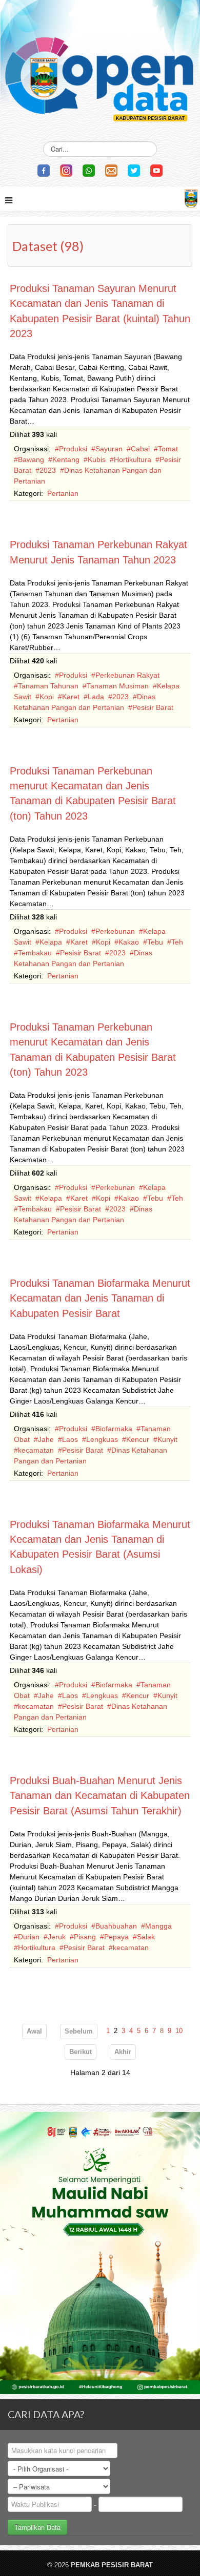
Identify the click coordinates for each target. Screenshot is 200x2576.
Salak (146, 1937)
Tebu (155, 942)
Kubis (97, 459)
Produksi (73, 449)
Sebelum (79, 2032)
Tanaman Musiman (118, 686)
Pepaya (116, 1937)
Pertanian (63, 493)
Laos (70, 1439)
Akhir (123, 2052)
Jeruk (57, 1937)
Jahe (46, 1439)
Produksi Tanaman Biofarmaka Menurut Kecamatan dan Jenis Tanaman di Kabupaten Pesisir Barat (100, 1298)
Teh (177, 942)
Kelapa (51, 942)
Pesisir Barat (153, 707)
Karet (71, 697)
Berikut (81, 2052)
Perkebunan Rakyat (127, 675)
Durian (29, 1937)
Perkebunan (115, 931)
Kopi (47, 697)
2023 (48, 470)
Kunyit (167, 1439)
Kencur (138, 1439)
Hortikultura (133, 459)
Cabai (140, 449)
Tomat (168, 449)
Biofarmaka (114, 1429)
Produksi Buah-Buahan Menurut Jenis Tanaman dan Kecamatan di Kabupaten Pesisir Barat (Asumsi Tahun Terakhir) (100, 1796)
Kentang (66, 459)
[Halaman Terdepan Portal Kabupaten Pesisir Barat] (191, 197)
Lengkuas (102, 1439)
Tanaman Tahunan (48, 686)
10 (179, 2031)
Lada (96, 697)
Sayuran (109, 449)
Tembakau (35, 953)
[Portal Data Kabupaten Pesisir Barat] (100, 65)
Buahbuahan (116, 1926)
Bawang (31, 459)
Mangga (158, 1926)
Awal (34, 2032)
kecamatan (36, 1450)
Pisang (85, 1937)
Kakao (129, 942)
